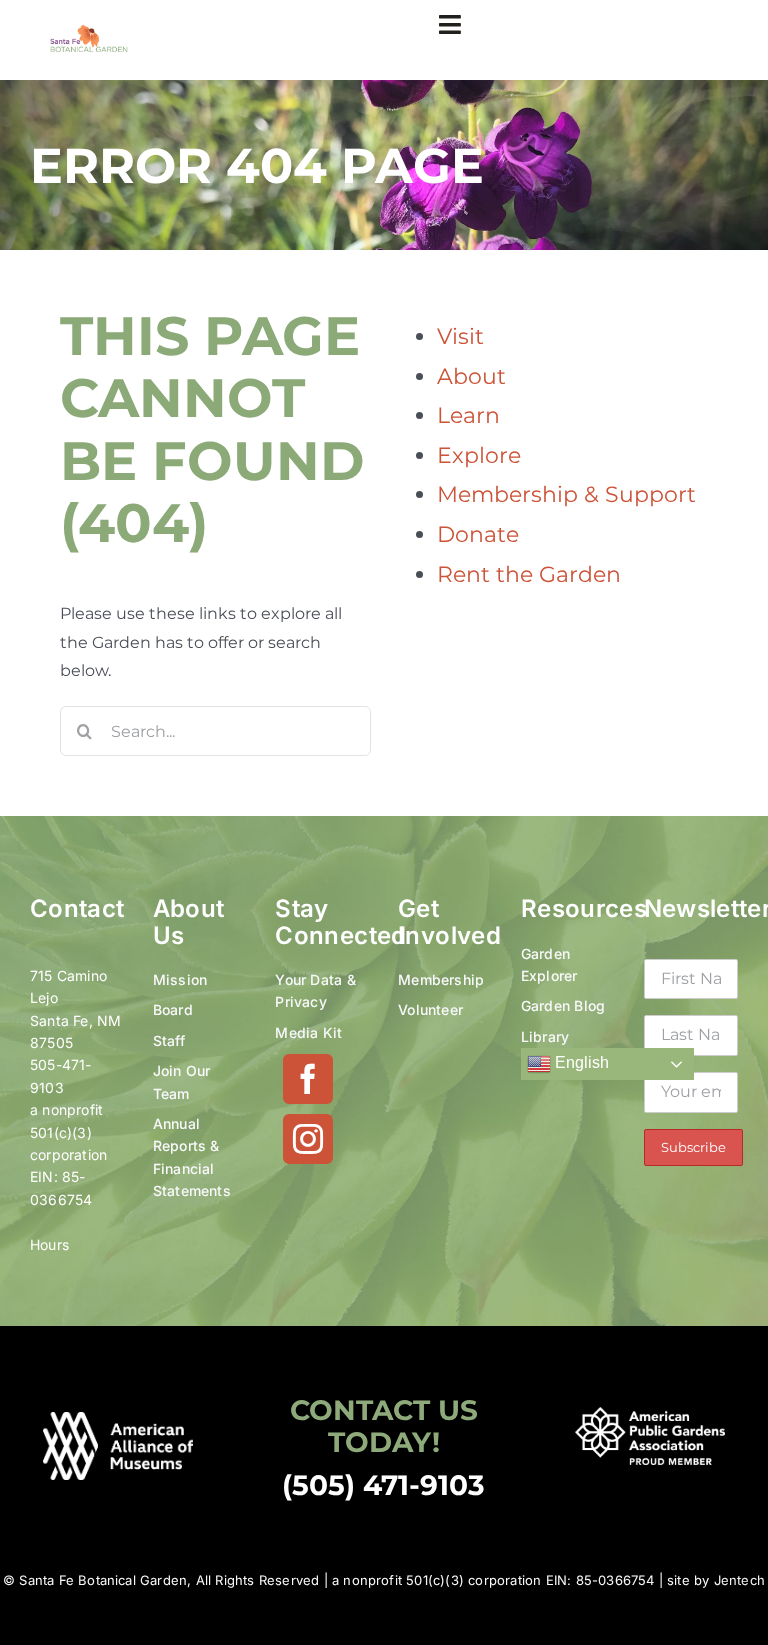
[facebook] (308, 1079)
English (580, 1062)
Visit (460, 336)
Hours (49, 1244)
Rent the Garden (529, 574)
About (471, 376)
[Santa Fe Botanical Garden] (89, 31)
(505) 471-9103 (383, 1485)
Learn (468, 415)
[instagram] (308, 1139)
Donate (478, 534)
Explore (479, 455)
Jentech (739, 1580)
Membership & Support (566, 494)
